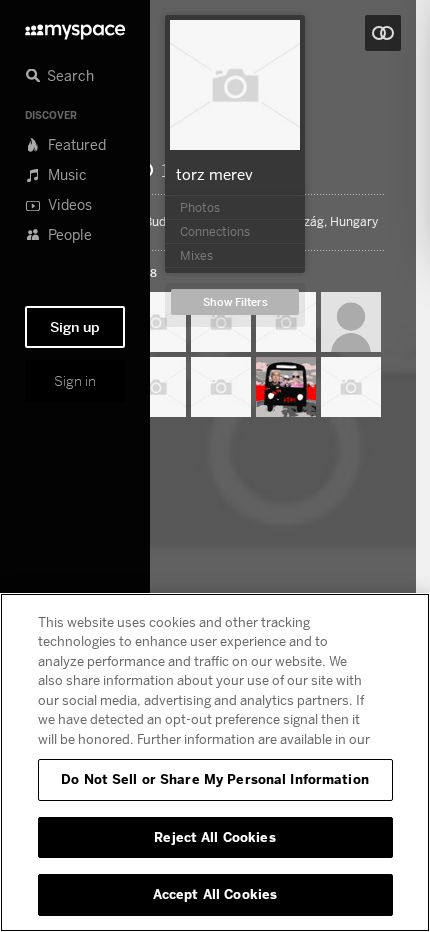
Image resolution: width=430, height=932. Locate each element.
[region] (215, 762)
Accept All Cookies (215, 894)
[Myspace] (75, 26)
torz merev (214, 174)
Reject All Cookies (214, 837)
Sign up (75, 327)
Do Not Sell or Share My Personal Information (215, 779)
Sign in (75, 381)
